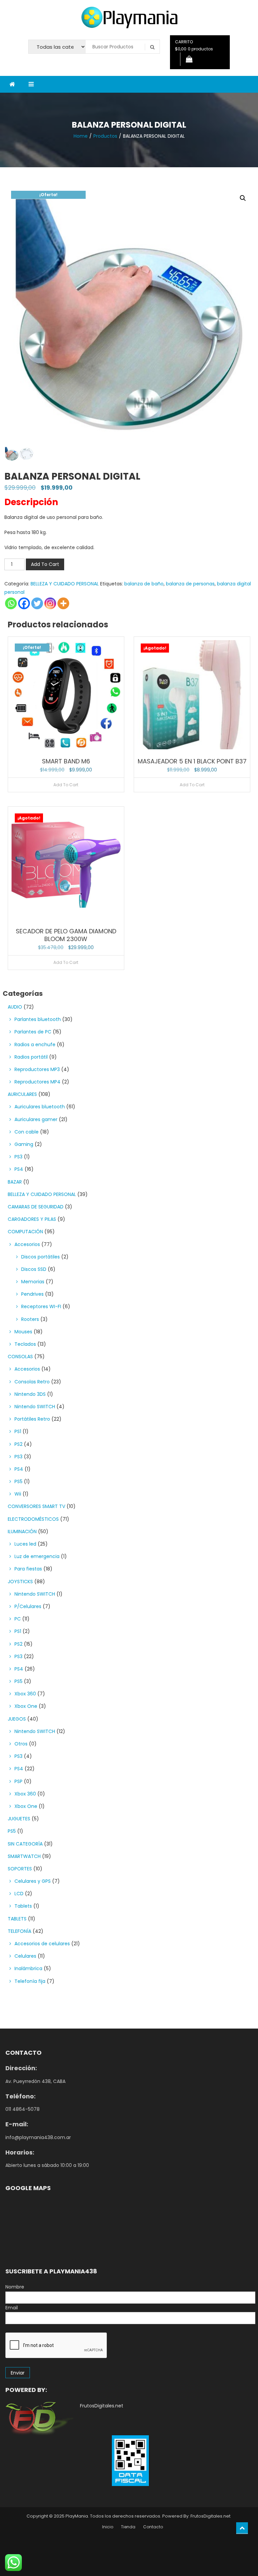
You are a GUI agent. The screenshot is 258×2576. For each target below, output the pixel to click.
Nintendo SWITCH (35, 1407)
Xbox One (26, 1706)
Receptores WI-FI (41, 1306)
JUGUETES (19, 1819)
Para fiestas (28, 1569)
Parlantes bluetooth (38, 1019)
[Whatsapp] (11, 603)
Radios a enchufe (35, 1045)
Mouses (23, 1332)
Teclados (25, 1344)
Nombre (15, 2287)
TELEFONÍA (19, 1931)
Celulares (25, 1956)
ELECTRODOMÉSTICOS (33, 1519)
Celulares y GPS (33, 1881)
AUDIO (15, 1007)
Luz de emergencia (37, 1556)
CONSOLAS (20, 1357)
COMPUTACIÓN (25, 1232)
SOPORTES (20, 1869)
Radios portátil (31, 1057)
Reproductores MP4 (37, 1082)
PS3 (18, 1157)
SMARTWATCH (24, 1856)
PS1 (18, 1431)
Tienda (128, 2527)
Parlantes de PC (33, 1032)
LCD (19, 1894)
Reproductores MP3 (37, 1069)
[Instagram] (50, 603)
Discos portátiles (40, 1257)
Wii (18, 1494)
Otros (21, 1744)
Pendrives (32, 1294)
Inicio (108, 2527)
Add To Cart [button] (66, 785)
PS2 (18, 1444)
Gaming (24, 1144)
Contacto (153, 2527)
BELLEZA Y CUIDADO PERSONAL (65, 584)
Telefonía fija (30, 1981)
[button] (243, 198)
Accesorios (27, 1244)
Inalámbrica (28, 1968)
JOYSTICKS (20, 1582)
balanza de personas (190, 584)
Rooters (30, 1319)
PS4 (19, 1169)
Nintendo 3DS (30, 1394)
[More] (63, 603)
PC (18, 1619)
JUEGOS (17, 1719)
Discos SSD (34, 1269)
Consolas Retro (32, 1382)
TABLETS (17, 1919)
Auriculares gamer (36, 1119)
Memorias (33, 1282)
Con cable (27, 1132)
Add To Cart (45, 564)
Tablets (23, 1906)
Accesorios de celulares (42, 1944)
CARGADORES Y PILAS (32, 1219)
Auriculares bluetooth (40, 1107)
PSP (18, 1781)
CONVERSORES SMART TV (36, 1506)
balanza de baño (144, 584)
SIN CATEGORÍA (25, 1844)
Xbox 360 (25, 1694)
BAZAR (15, 1182)
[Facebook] (24, 603)
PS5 (18, 1481)
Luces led (25, 1544)
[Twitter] (37, 603)
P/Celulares (28, 1606)
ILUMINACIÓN (22, 1531)
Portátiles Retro (32, 1419)
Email (12, 2308)
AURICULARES (22, 1094)
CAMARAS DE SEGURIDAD (36, 1207)
